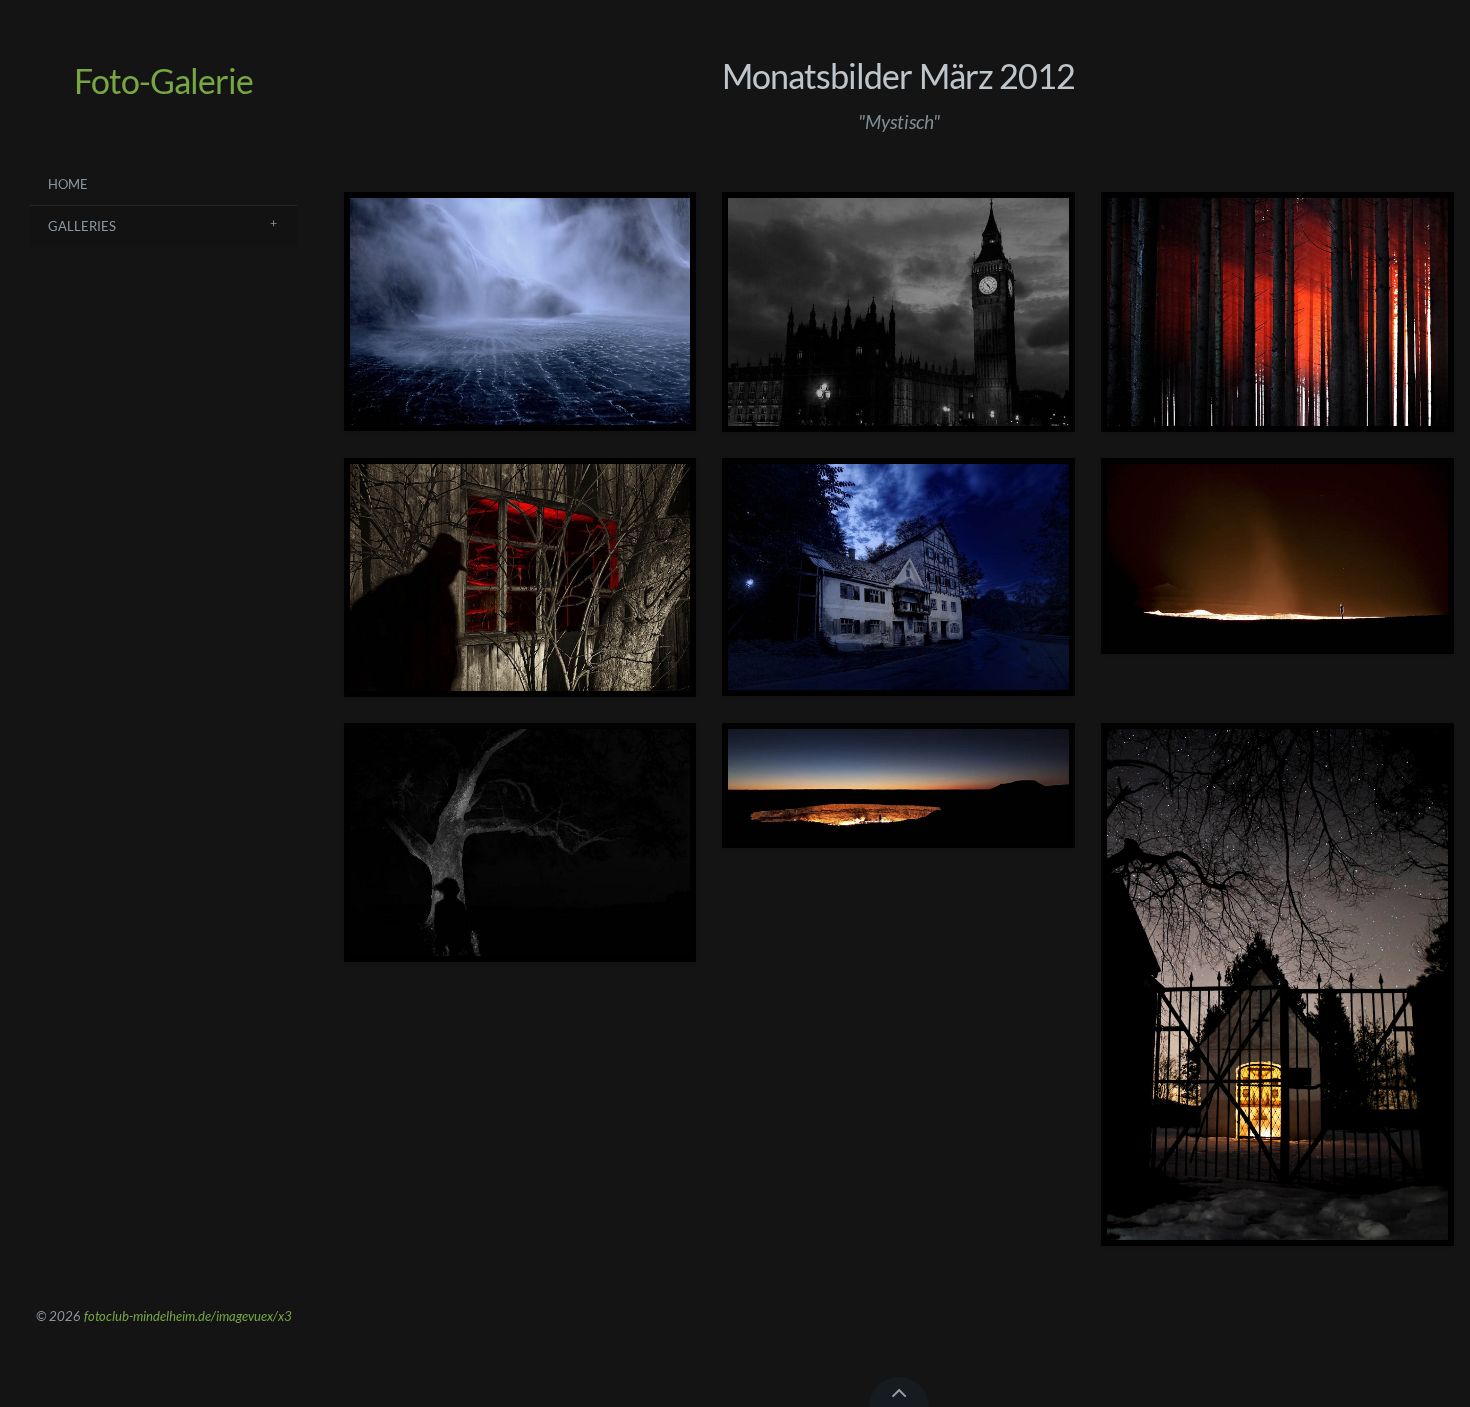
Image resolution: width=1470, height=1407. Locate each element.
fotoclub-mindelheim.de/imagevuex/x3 (188, 1316)
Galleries (82, 226)
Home (68, 184)
